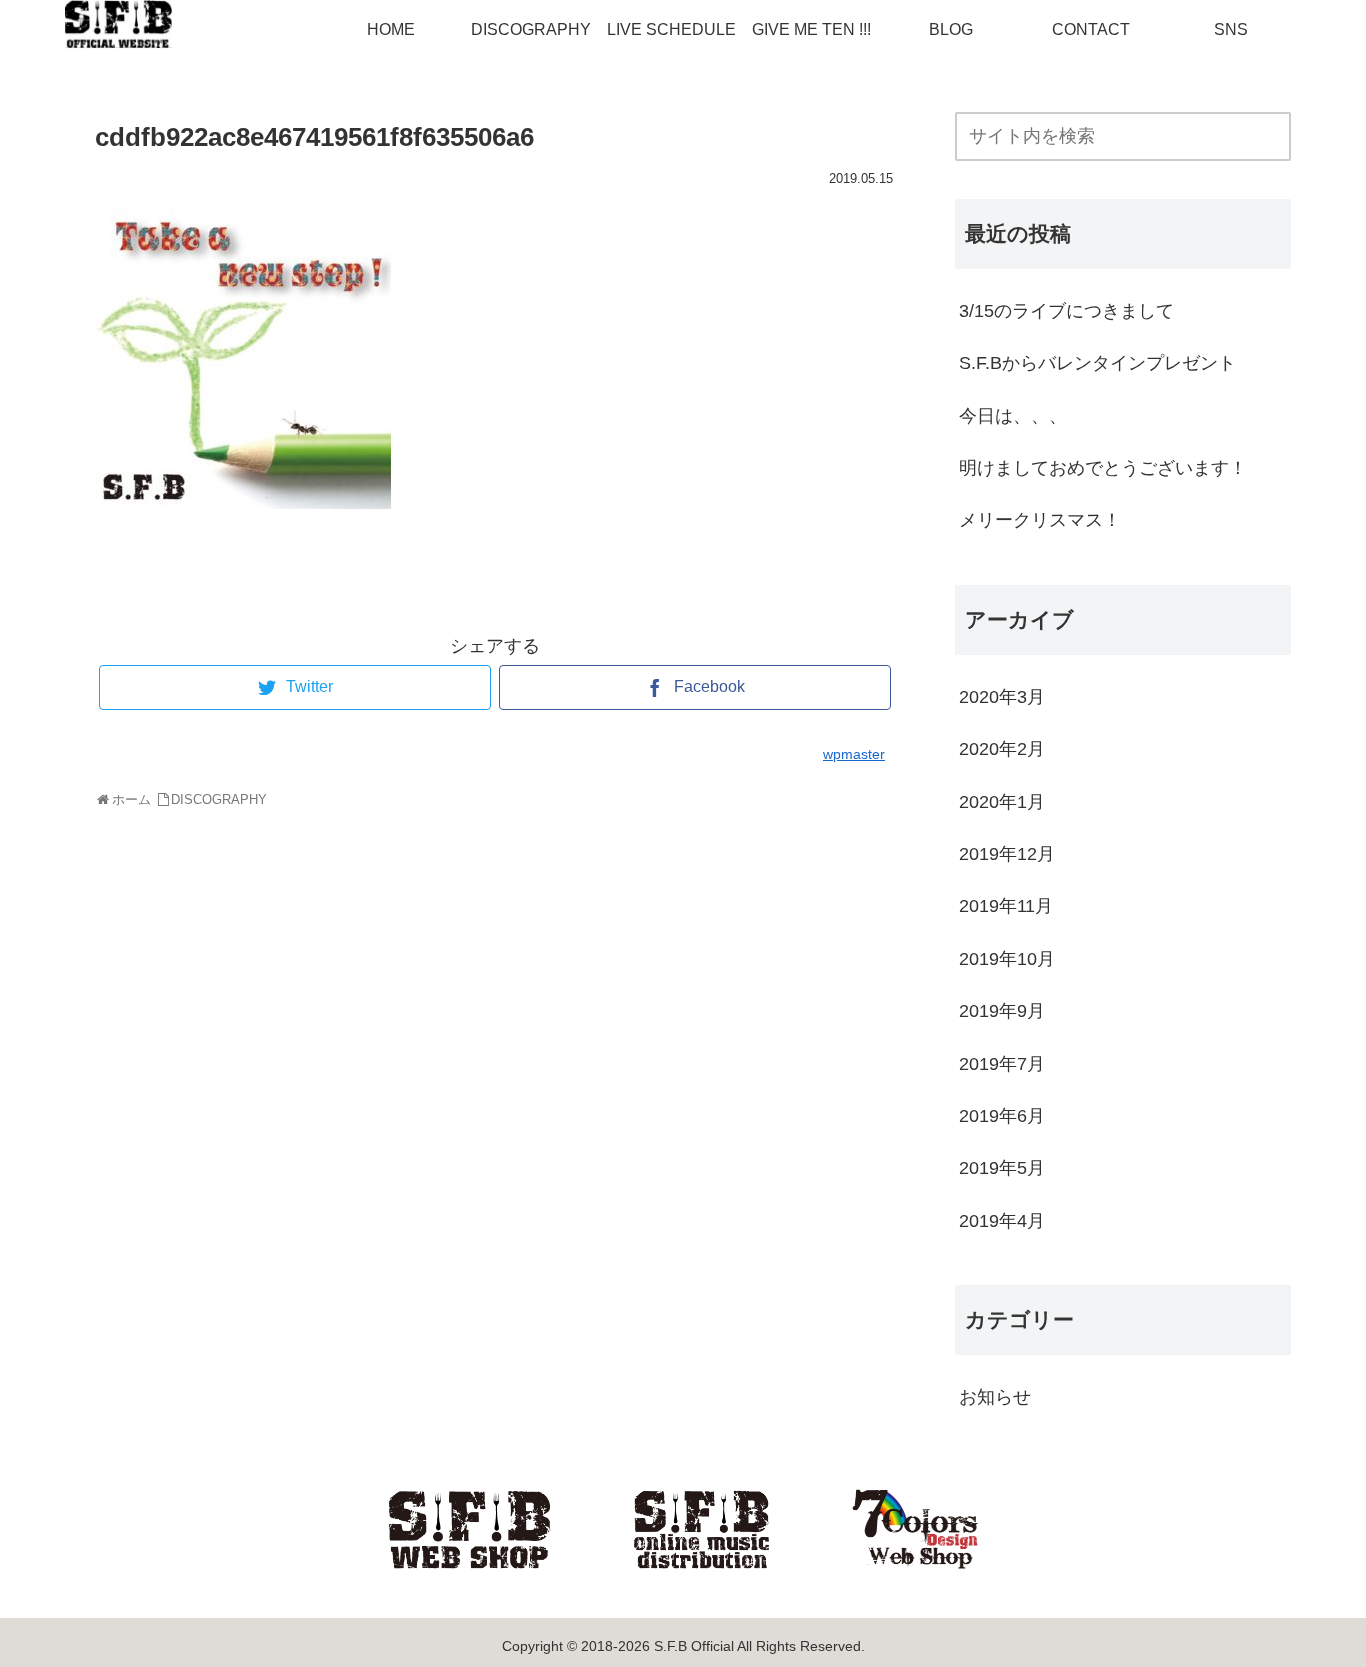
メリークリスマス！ (1040, 520)
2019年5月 (1002, 1168)
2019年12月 (1007, 854)
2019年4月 (1002, 1221)
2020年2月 (1002, 749)
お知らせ (995, 1397)
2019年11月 (1006, 906)
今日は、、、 (1013, 416)
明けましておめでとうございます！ (1103, 468)
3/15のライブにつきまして (1066, 311)
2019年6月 (1002, 1116)
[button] (1281, 138)
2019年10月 (1007, 959)
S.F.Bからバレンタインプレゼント (1097, 363)
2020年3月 (1002, 697)
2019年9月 (1002, 1011)
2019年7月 (1002, 1064)
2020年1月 (1002, 802)
